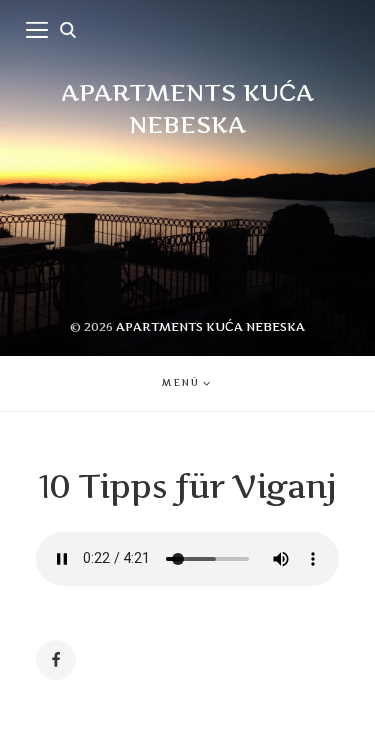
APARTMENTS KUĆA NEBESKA (210, 326)
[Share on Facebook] (56, 660)
